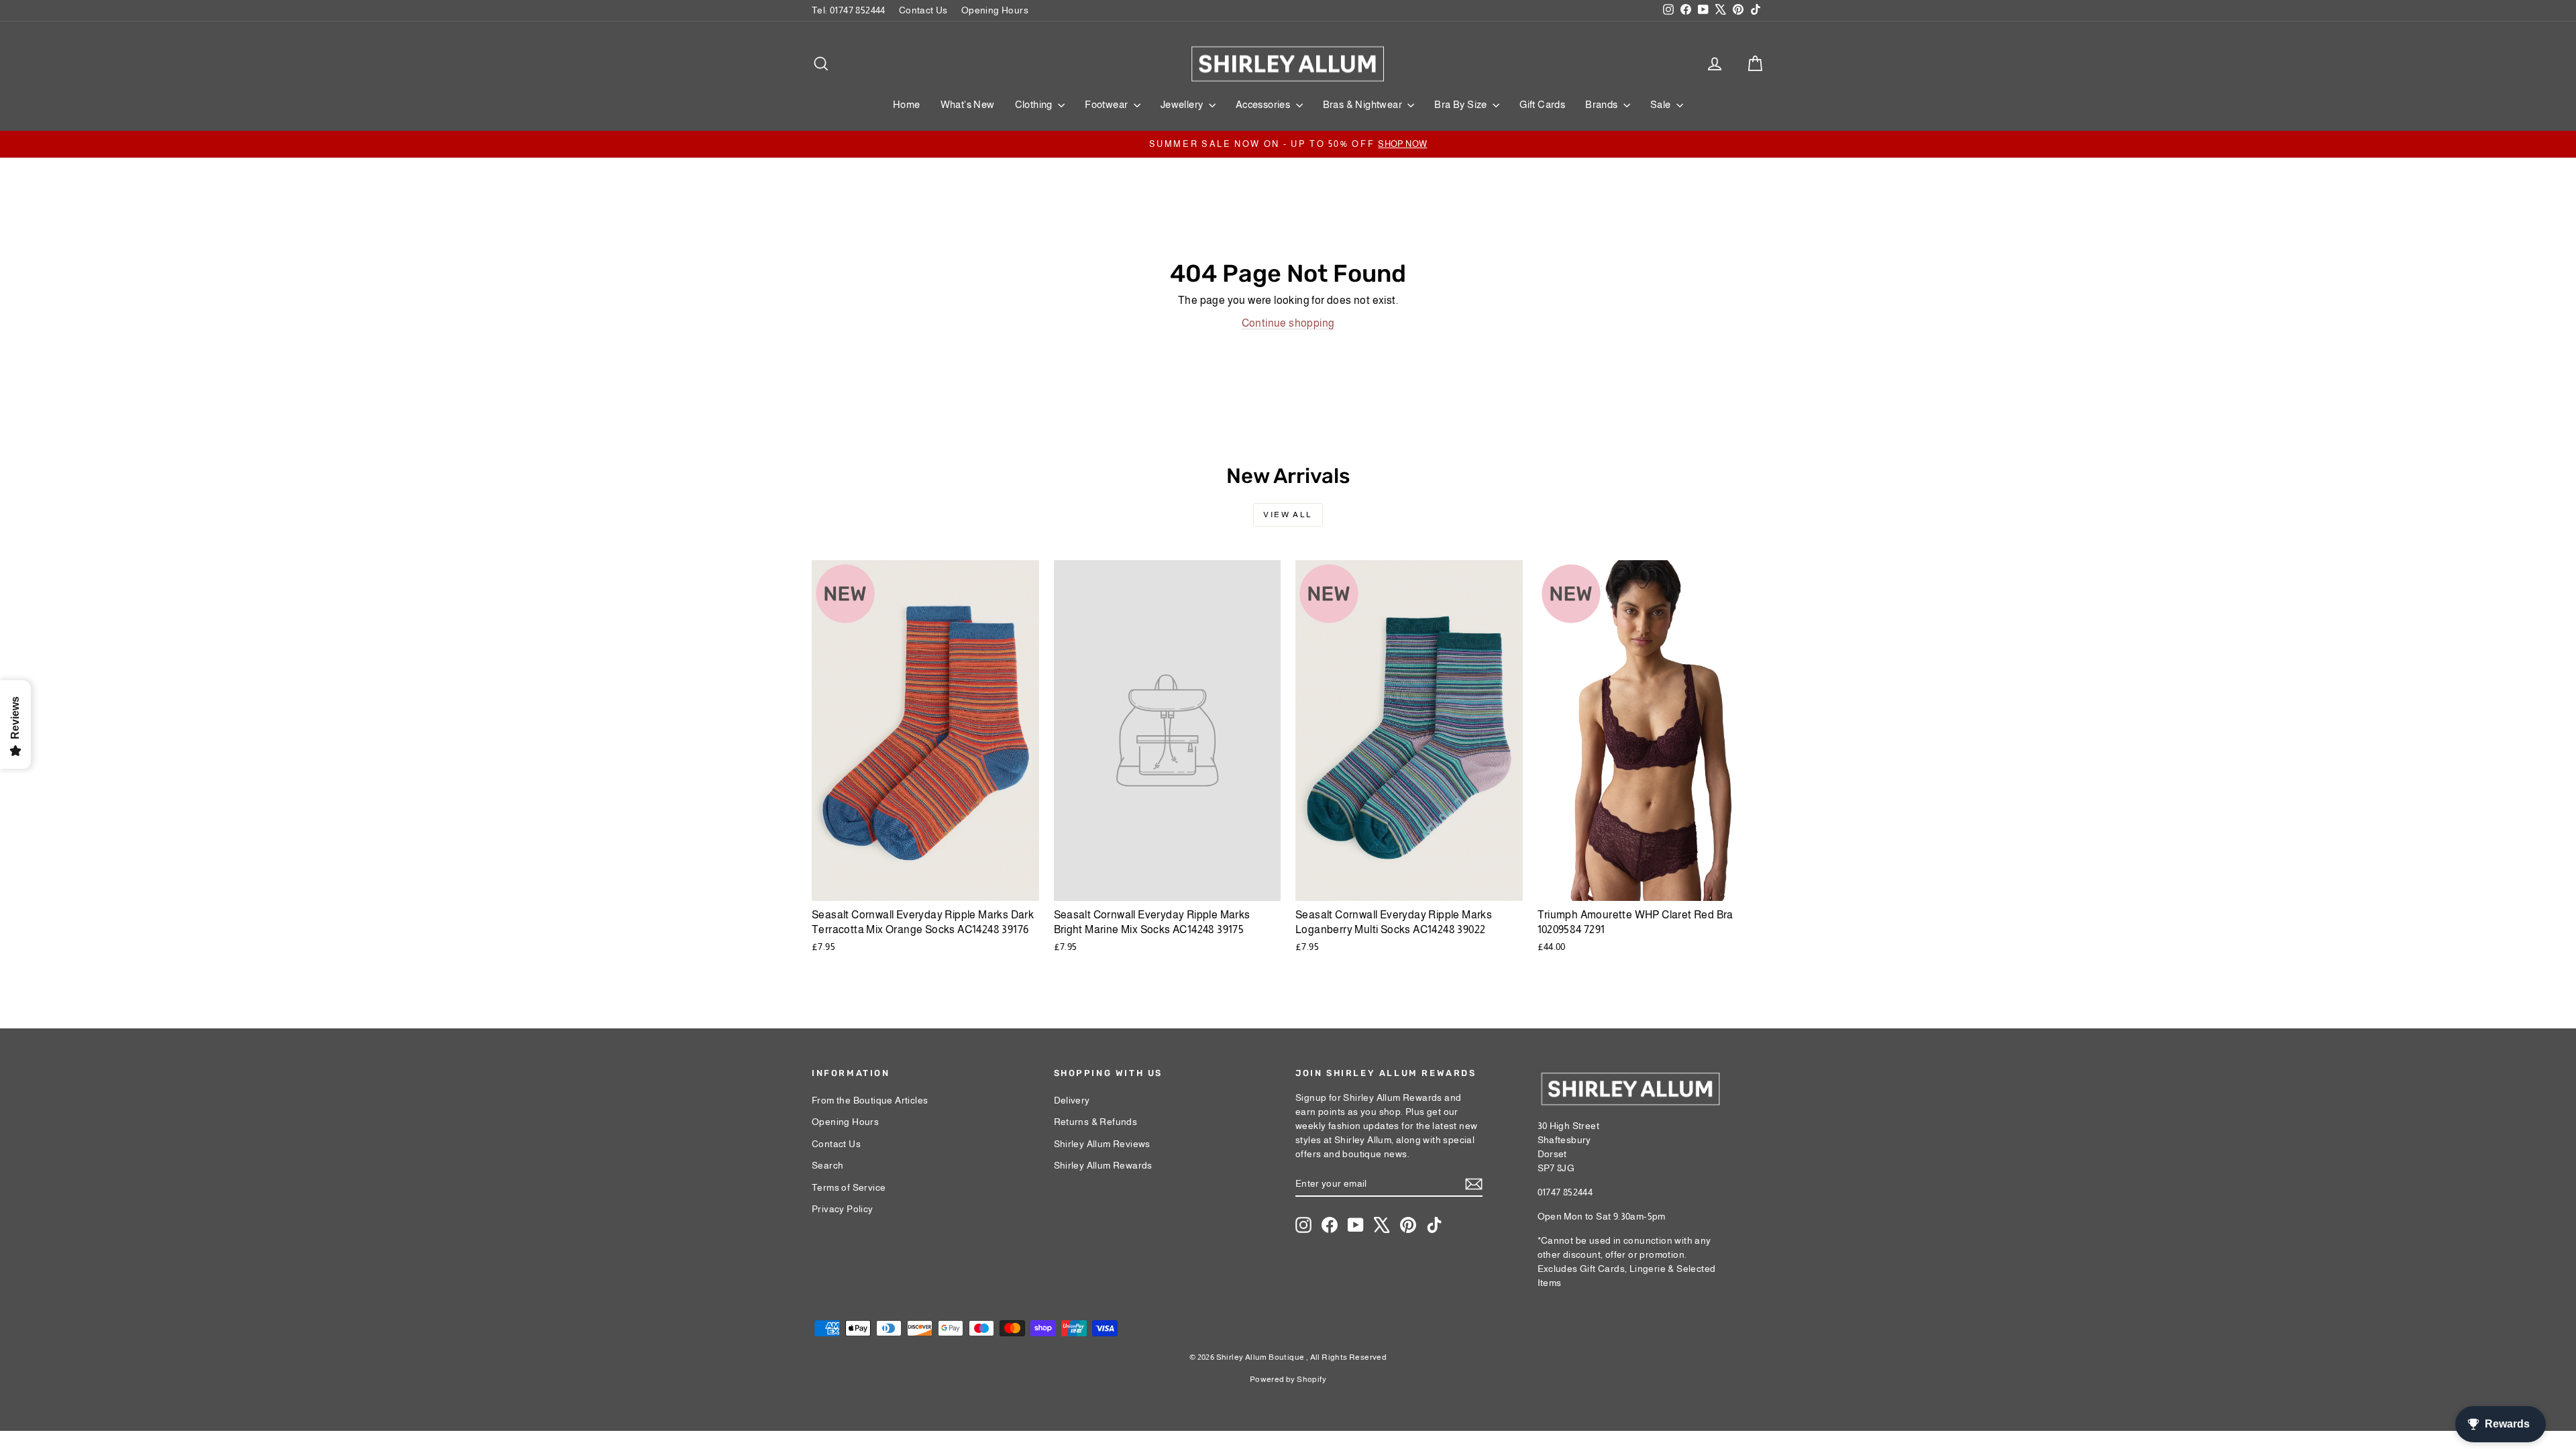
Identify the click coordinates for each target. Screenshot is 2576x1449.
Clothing (1035, 104)
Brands (1603, 104)
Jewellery (1183, 104)
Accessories (1264, 104)
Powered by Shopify (1288, 1379)
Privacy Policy (843, 1209)
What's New (968, 104)
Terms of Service (849, 1187)
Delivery (1072, 1100)
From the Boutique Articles (870, 1100)
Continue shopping (1288, 323)
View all (1288, 515)
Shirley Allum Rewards (1103, 1165)
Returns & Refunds (1096, 1122)
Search (827, 1165)
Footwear (1108, 104)
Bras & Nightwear (1364, 104)
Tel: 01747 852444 (849, 10)
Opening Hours (995, 10)
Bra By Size (1462, 104)
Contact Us (923, 10)
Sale (1662, 104)
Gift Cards (1542, 104)
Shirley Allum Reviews (1102, 1144)
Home (907, 104)
